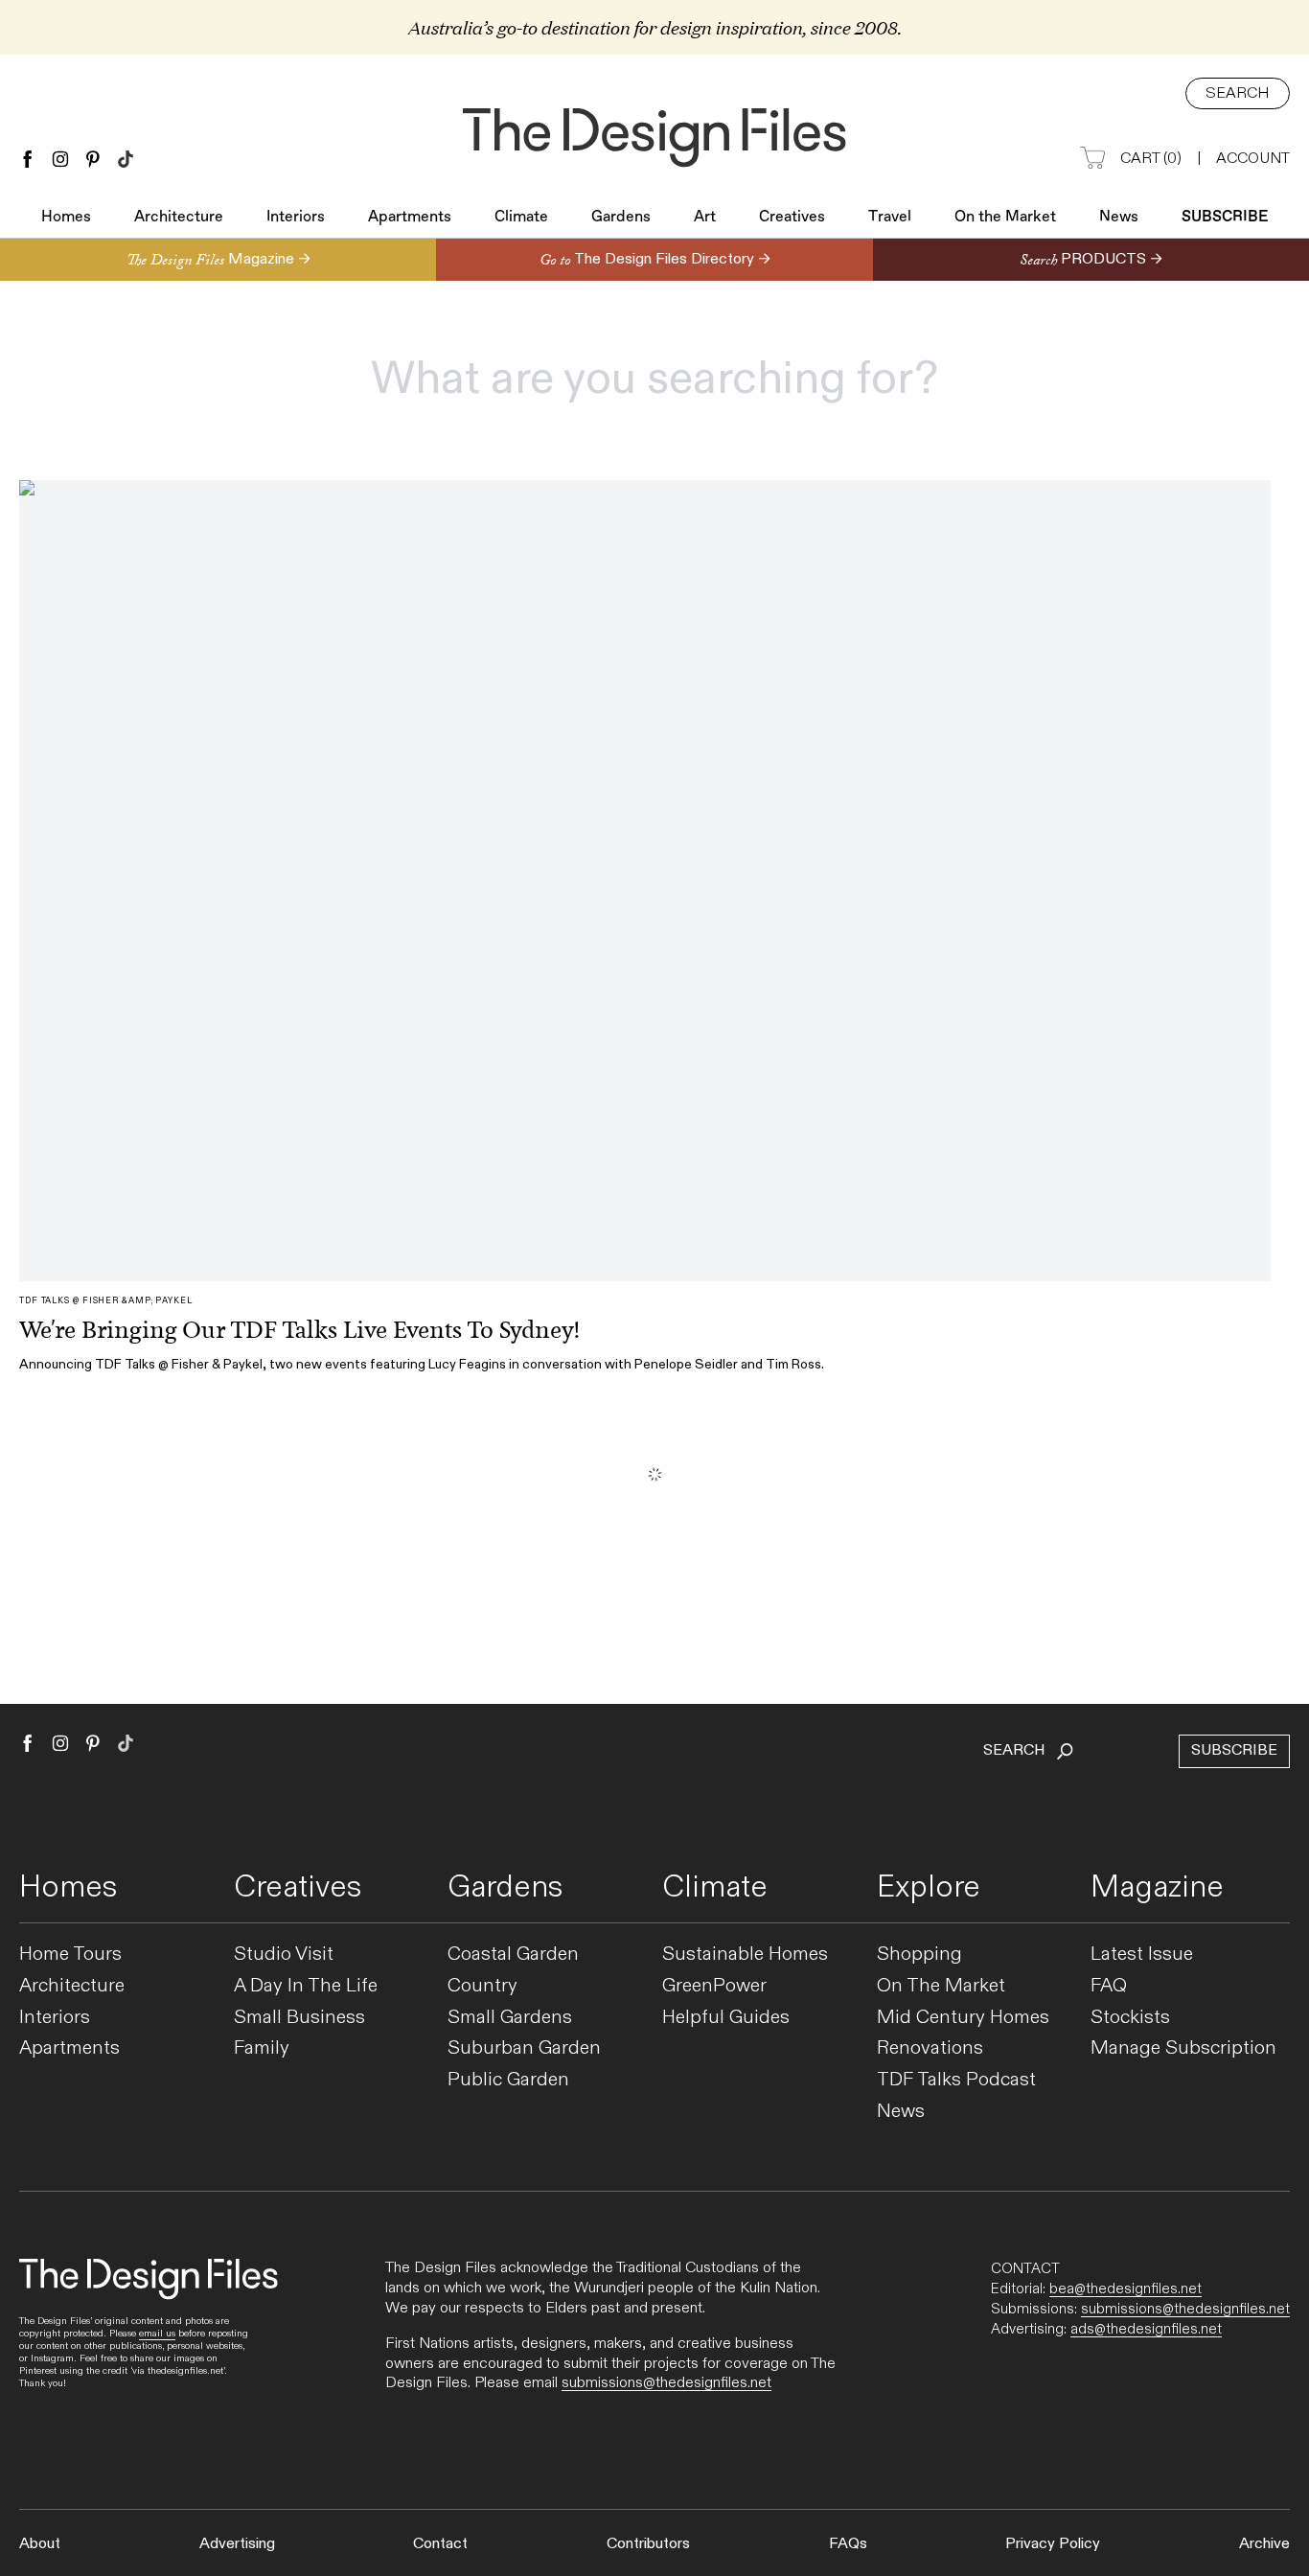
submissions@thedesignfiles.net (666, 2383)
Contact (440, 2544)
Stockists (1130, 2018)
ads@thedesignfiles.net (1146, 2329)
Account (1253, 159)
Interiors (296, 218)
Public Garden (508, 2080)
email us (157, 2334)
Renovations (930, 2048)
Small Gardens (510, 2018)
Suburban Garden (524, 2048)
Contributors (648, 2544)
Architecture (179, 218)
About (40, 2544)
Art (705, 218)
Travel (890, 218)
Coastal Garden (513, 1955)
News (1119, 218)
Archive (1264, 2544)
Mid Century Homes (963, 2018)
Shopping (919, 1955)
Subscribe (1225, 218)
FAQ (1109, 1986)
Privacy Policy (1053, 2544)
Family (262, 2048)
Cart (1151, 159)
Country (482, 1986)
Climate (521, 218)
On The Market (941, 1986)
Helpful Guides (726, 2018)
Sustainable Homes (745, 1955)
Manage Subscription (1183, 2048)
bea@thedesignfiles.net (1125, 2288)
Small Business (299, 2018)
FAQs (848, 2544)
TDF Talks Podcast (956, 2080)
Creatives (792, 218)
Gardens (621, 218)
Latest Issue (1142, 1955)
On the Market (1005, 218)
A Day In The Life (306, 1986)
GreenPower (714, 1986)
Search (1238, 93)
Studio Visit (284, 1955)
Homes (66, 218)
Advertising (237, 2544)
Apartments (410, 218)
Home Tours (70, 1955)
